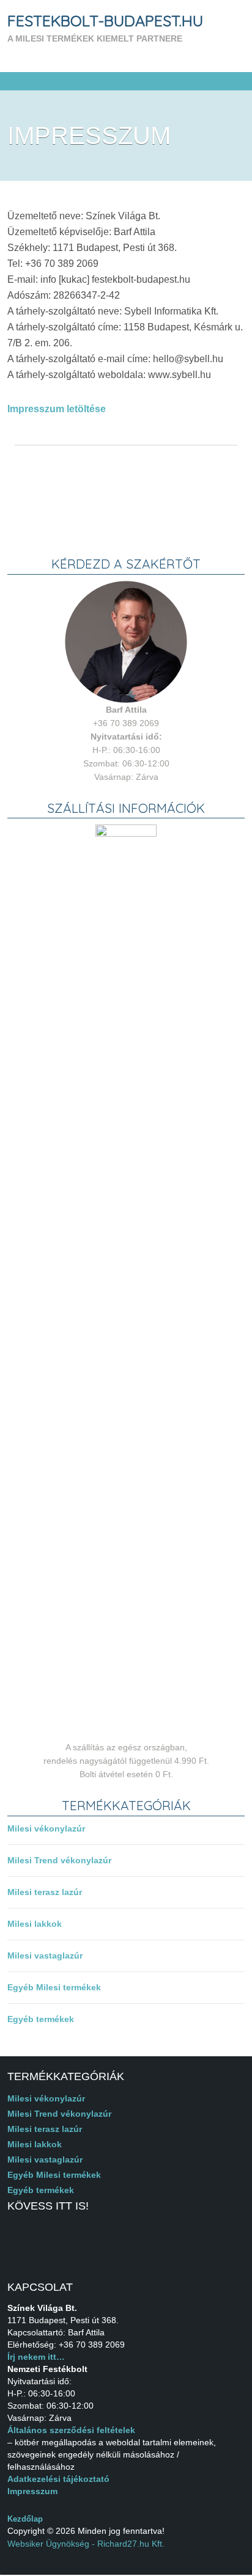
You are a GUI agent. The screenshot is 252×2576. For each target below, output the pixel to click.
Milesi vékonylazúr (46, 1828)
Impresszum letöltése (57, 409)
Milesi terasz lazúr (45, 1892)
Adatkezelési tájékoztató (58, 2479)
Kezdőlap (25, 2519)
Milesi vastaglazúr (45, 1956)
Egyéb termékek (41, 2019)
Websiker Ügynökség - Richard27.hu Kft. (86, 2544)
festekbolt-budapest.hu (105, 20)
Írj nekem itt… (36, 2357)
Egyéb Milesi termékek (54, 1987)
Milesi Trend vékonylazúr (59, 1860)
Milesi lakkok (35, 1924)
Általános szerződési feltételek (71, 2430)
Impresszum (32, 2491)
